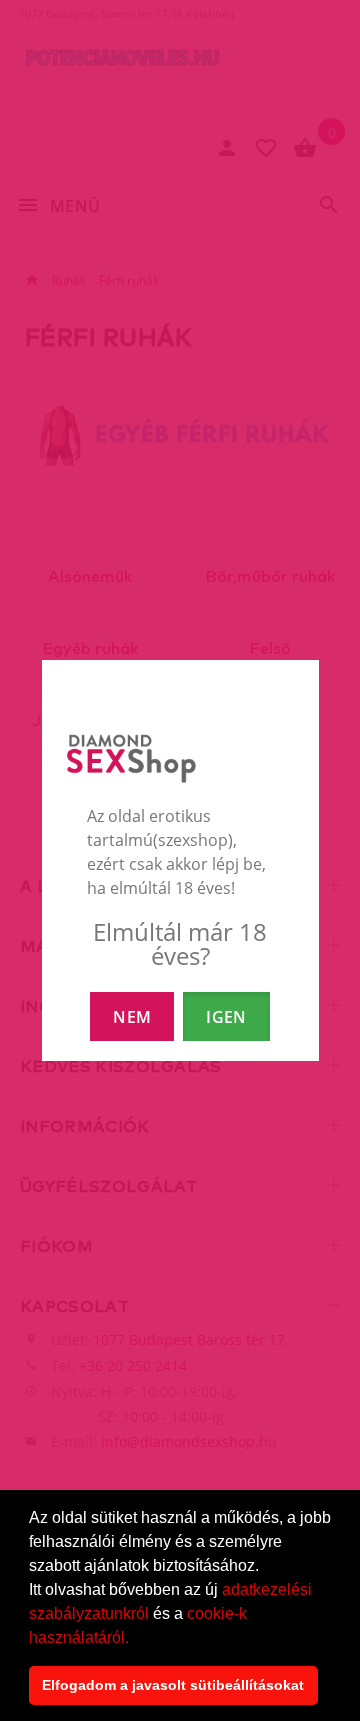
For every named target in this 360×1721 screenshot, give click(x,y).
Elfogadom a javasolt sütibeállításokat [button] (173, 1685)
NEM (132, 1017)
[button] (136, 1639)
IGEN (226, 1017)
